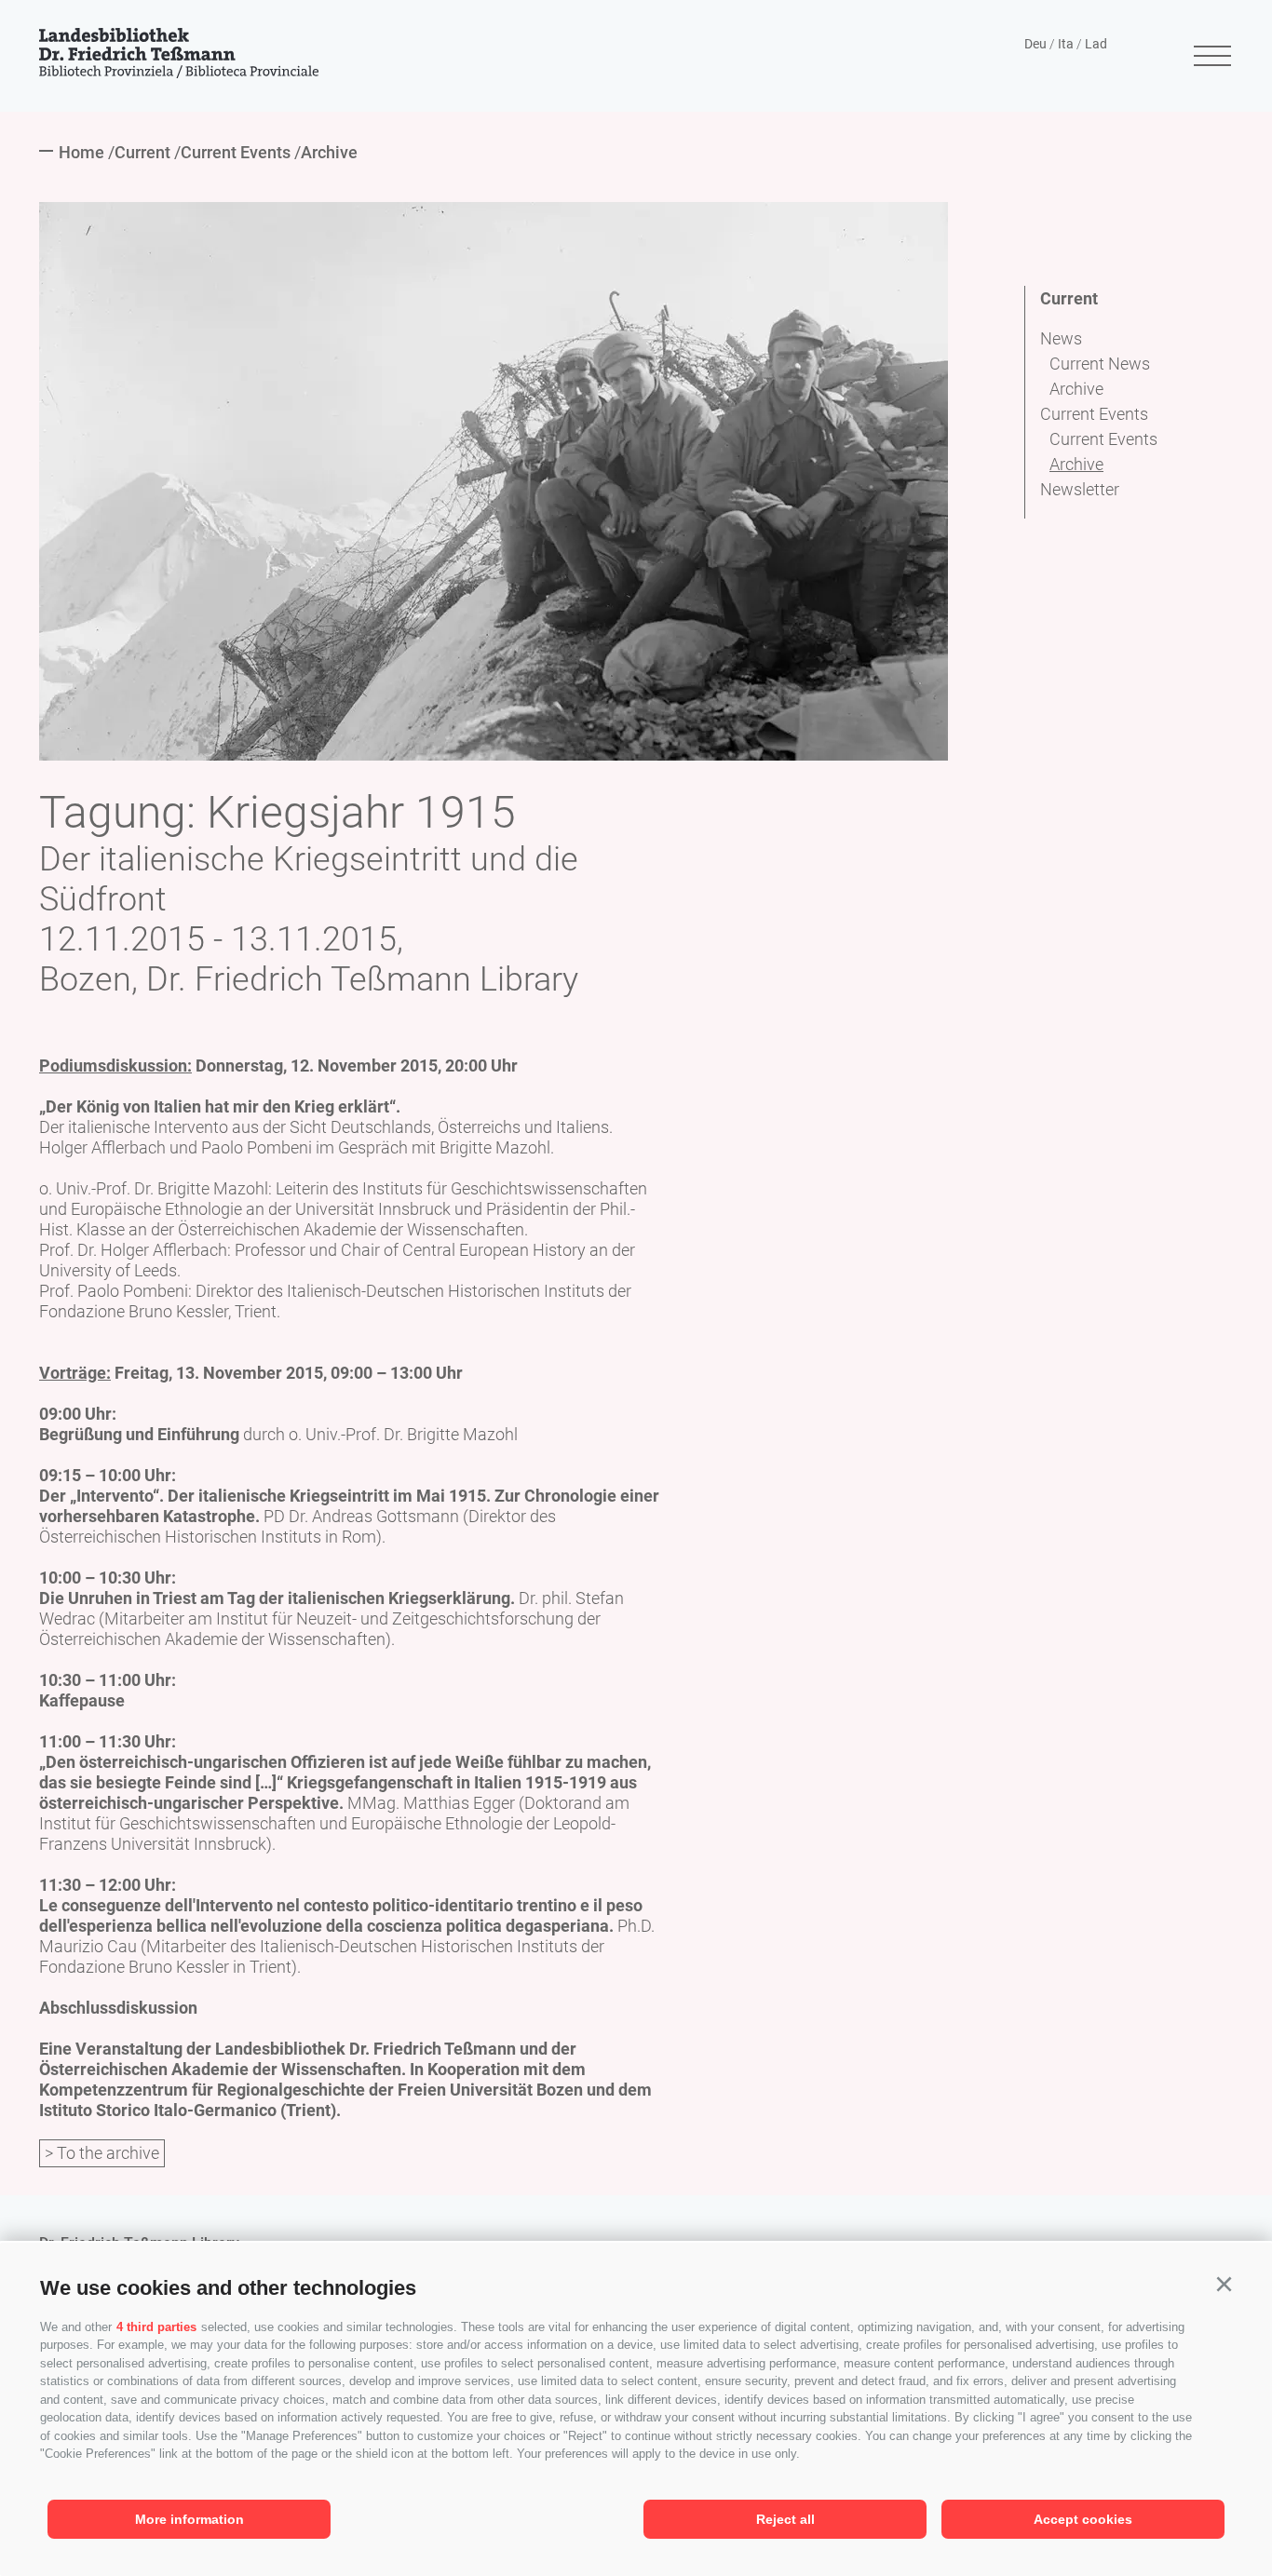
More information (189, 2519)
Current (1069, 298)
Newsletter (1080, 489)
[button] (1224, 2285)
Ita (1066, 44)
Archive (1076, 389)
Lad (1096, 44)
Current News (1100, 364)
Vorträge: (75, 1373)
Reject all (785, 2519)
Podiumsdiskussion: (115, 1065)
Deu (1035, 44)
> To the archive (102, 2153)
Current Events (1094, 414)
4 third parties (156, 2327)
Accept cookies (1083, 2519)
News (1061, 338)
